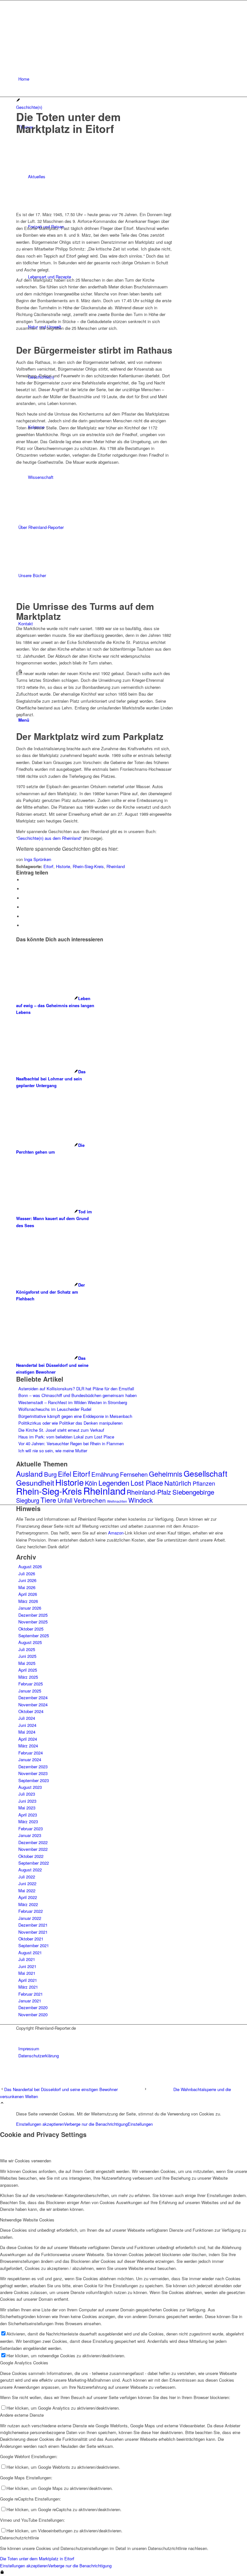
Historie (63, 866)
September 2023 (34, 1780)
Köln (91, 1483)
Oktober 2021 (31, 1939)
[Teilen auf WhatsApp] (24, 898)
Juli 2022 (27, 1877)
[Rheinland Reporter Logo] (64, 31)
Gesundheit (35, 1483)
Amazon (116, 1533)
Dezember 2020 (33, 2007)
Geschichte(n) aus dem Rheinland (49, 838)
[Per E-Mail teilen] (24, 925)
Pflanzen (204, 1483)
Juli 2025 (27, 1649)
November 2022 (33, 1849)
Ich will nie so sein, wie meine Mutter (53, 1451)
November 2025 (33, 1622)
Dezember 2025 (33, 1615)
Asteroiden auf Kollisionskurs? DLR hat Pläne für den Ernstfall (76, 1389)
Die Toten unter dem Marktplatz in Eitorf (37, 2558)
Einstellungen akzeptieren (40, 2124)
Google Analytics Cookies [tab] (24, 2363)
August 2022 (30, 1870)
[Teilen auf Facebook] (24, 880)
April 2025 (28, 1670)
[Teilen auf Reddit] (24, 916)
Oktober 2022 (31, 1856)
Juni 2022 (27, 1883)
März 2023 (28, 1821)
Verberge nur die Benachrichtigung (96, 2124)
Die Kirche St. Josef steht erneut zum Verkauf (61, 1430)
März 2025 (28, 1677)
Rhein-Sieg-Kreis (88, 866)
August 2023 (30, 1787)
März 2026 (28, 1601)
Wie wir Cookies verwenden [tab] (26, 2161)
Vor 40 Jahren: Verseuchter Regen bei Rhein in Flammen (71, 1443)
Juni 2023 (27, 1801)
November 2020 (33, 2014)
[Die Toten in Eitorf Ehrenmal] (95, 197)
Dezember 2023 (33, 1767)
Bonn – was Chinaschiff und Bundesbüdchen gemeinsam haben (78, 1395)
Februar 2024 (31, 1753)
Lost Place (147, 1483)
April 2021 (28, 1980)
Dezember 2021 (33, 1925)
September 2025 (34, 1635)
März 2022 (28, 1904)
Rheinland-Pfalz (149, 1492)
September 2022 (34, 1863)
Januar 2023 (30, 1835)
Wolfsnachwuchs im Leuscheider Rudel (55, 1409)
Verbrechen (90, 1500)
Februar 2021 (31, 1994)
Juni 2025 (27, 1656)
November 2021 (33, 1932)
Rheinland (116, 866)
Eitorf (48, 866)
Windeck (141, 1500)
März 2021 (28, 1987)
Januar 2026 (30, 1608)
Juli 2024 (27, 1718)
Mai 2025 (27, 1663)
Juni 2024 (27, 1725)
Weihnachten (117, 1501)
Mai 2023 (27, 1808)
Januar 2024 (30, 1759)
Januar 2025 (30, 1691)
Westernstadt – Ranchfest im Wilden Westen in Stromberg (73, 1402)
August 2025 (30, 1642)
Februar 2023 (31, 1829)
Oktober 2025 (31, 1629)
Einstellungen (140, 2124)
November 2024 (33, 1705)
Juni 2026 (27, 1580)
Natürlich (178, 1483)
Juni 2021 (27, 1966)
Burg (50, 1474)
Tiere (48, 1500)
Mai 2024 (27, 1732)
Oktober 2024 (31, 1711)
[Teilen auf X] (24, 889)
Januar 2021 (30, 2001)
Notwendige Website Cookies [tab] (27, 2220)
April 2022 (28, 1897)
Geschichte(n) (29, 107)
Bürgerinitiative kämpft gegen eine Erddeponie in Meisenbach (75, 1416)
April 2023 (28, 1815)
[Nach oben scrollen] (2, 2103)
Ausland (29, 1473)
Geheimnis (166, 1474)
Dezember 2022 (33, 1842)
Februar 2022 (31, 1911)
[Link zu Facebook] (20, 2035)
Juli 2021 (27, 1959)
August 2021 (30, 1952)
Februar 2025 (31, 1684)
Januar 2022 (30, 1918)
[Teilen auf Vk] (24, 907)
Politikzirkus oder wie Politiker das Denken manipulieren (70, 1423)
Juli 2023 (27, 1794)
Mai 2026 (27, 1587)
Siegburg (28, 1500)
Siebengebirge (193, 1492)
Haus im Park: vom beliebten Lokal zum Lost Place (66, 1437)
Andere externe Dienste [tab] (22, 2415)
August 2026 (30, 1566)
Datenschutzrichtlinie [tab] (19, 2538)
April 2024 (28, 1739)
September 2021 (34, 1945)
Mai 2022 (27, 1890)
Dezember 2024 (33, 1697)
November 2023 (33, 1773)
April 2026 (28, 1594)
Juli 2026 (27, 1574)
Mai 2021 (27, 1973)
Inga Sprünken (38, 859)
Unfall (65, 1500)
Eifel (65, 1474)
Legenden (114, 1483)
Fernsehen (134, 1474)
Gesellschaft (206, 1473)
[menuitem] (125, 79)
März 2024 (28, 1746)
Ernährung (105, 1474)
